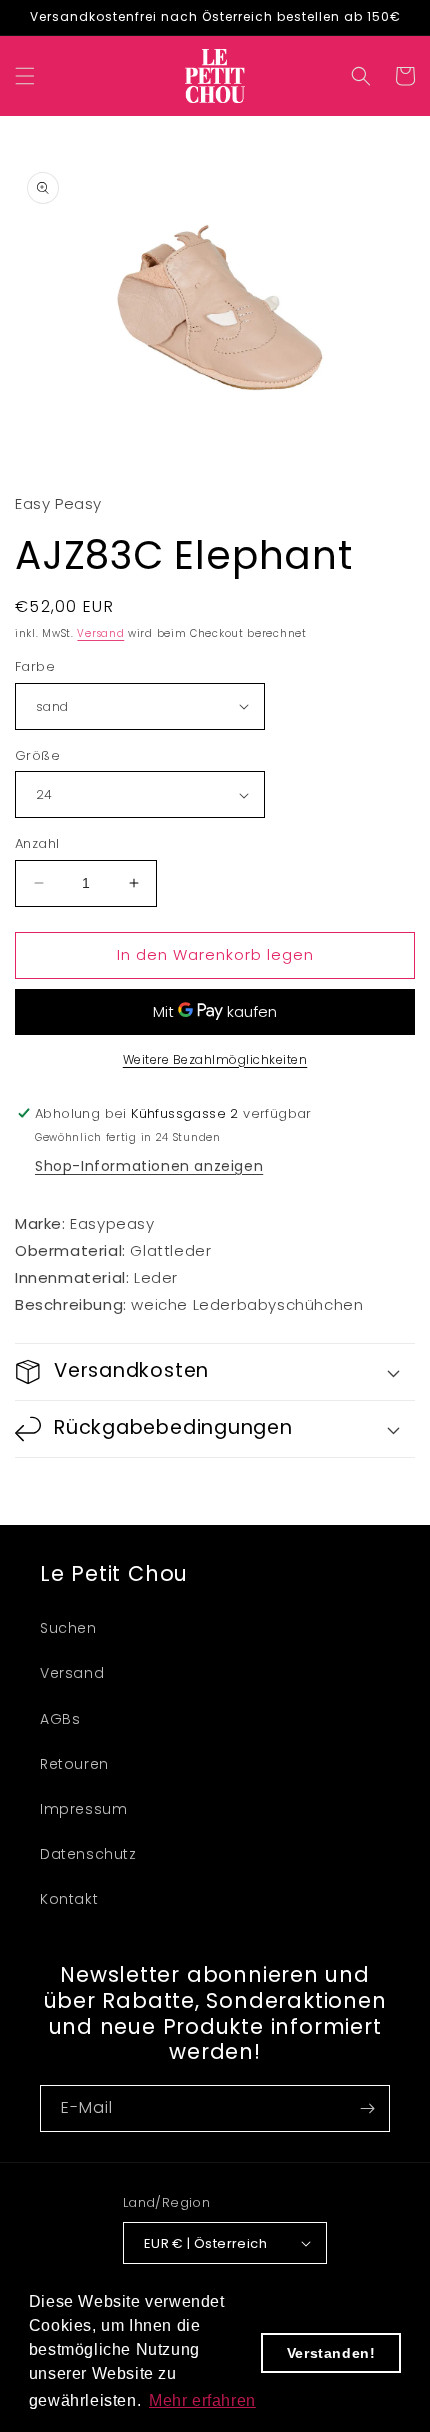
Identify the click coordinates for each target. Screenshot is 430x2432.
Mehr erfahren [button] (202, 2400)
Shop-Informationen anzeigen (149, 1166)
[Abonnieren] (367, 2108)
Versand (100, 633)
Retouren (74, 1764)
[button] (25, 76)
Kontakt (69, 1899)
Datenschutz (88, 1854)
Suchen (68, 1628)
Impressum (83, 1809)
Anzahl (37, 843)
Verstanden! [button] (331, 2353)
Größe (37, 755)
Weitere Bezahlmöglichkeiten (215, 1059)
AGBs (60, 1719)
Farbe (35, 666)
